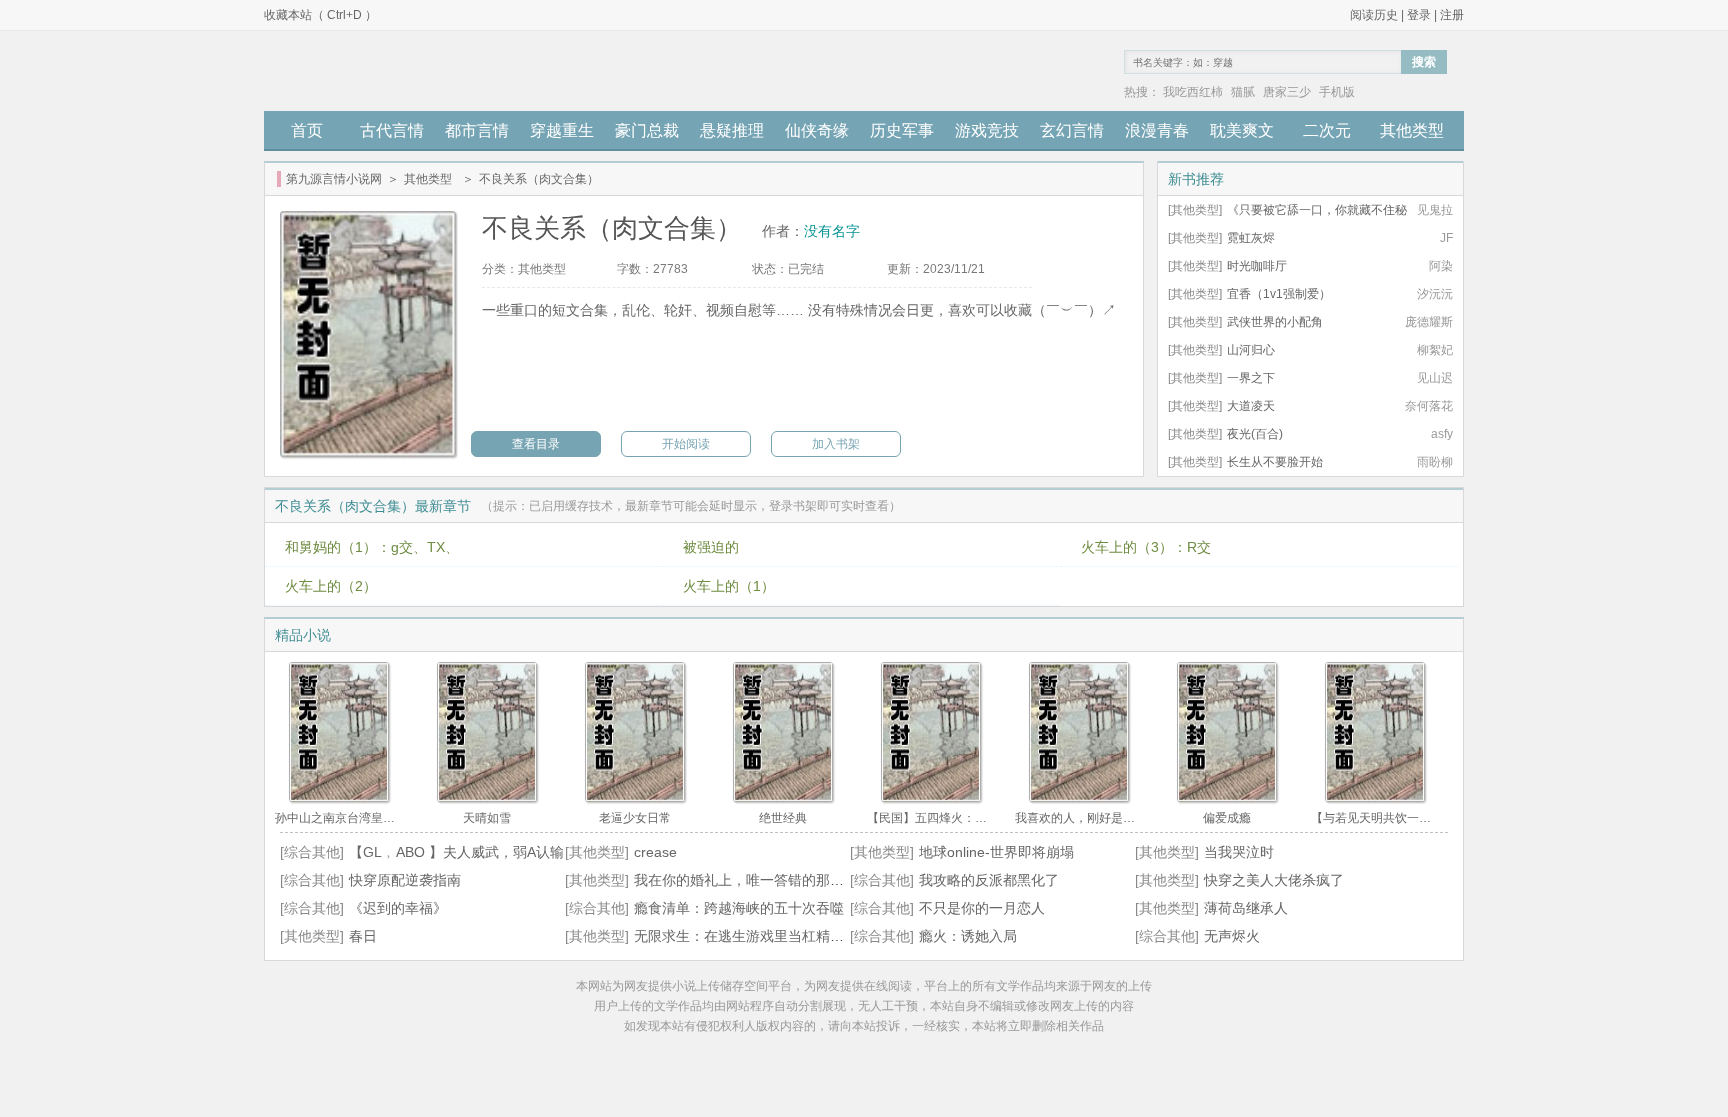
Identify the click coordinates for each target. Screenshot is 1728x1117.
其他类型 (1412, 130)
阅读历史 (1374, 15)
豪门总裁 (647, 130)
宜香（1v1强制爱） (1279, 294)
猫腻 (1243, 92)
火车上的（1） (729, 586)
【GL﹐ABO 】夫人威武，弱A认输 (456, 852)
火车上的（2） (331, 586)
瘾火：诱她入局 (968, 936)
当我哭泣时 (1239, 852)
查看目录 (536, 444)
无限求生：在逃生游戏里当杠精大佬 (746, 936)
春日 (363, 936)
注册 (1452, 15)
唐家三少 (1287, 92)
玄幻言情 (1072, 130)
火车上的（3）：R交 (1146, 547)
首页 (307, 130)
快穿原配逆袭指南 (405, 880)
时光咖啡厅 (1257, 266)
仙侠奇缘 (817, 130)
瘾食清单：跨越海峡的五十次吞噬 (739, 908)
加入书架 (836, 444)
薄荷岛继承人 (1246, 908)
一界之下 (1251, 378)
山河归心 (1251, 350)
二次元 (1327, 130)
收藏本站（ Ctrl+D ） (320, 15)
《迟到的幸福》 (398, 908)
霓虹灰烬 (1251, 238)
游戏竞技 (987, 130)
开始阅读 (686, 444)
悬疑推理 (732, 130)
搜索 (1424, 62)
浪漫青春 (1157, 130)
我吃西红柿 (1193, 92)
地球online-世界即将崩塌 (996, 852)
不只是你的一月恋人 (982, 908)
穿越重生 (562, 130)
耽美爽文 (1242, 130)
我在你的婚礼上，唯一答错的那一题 (746, 880)
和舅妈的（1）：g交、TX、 (372, 547)
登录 (1419, 15)
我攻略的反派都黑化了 (989, 880)
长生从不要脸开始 (1275, 462)
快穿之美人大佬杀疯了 (1274, 880)
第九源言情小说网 (334, 179)
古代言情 (392, 130)
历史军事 (902, 130)
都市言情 (477, 130)
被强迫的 (711, 547)
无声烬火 (1232, 936)
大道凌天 (1251, 406)
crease (655, 852)
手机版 (1337, 92)
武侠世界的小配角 (1275, 322)
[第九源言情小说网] (376, 71)
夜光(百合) (1255, 434)
